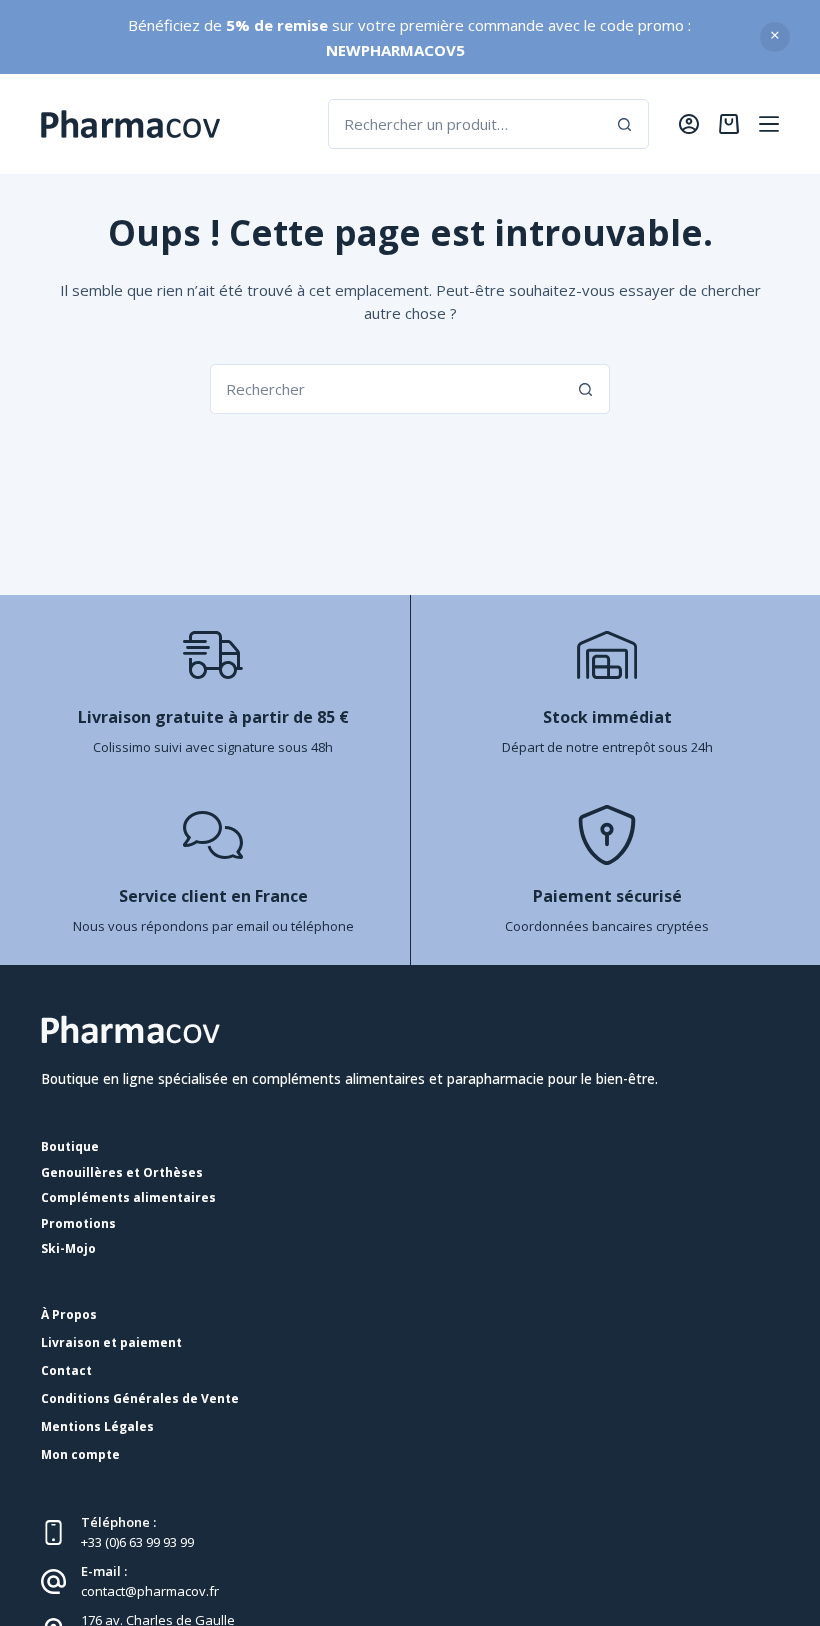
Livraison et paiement (111, 1343)
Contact (66, 1371)
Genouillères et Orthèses (122, 1173)
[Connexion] (689, 124)
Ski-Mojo (68, 1249)
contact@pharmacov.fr (150, 1591)
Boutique (70, 1147)
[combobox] (464, 124)
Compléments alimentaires (128, 1198)
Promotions (78, 1224)
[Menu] (769, 124)
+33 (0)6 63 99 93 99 (137, 1542)
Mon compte (80, 1455)
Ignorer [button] (775, 37)
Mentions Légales (97, 1427)
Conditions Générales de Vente (140, 1399)
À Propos (69, 1315)
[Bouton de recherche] (624, 124)
